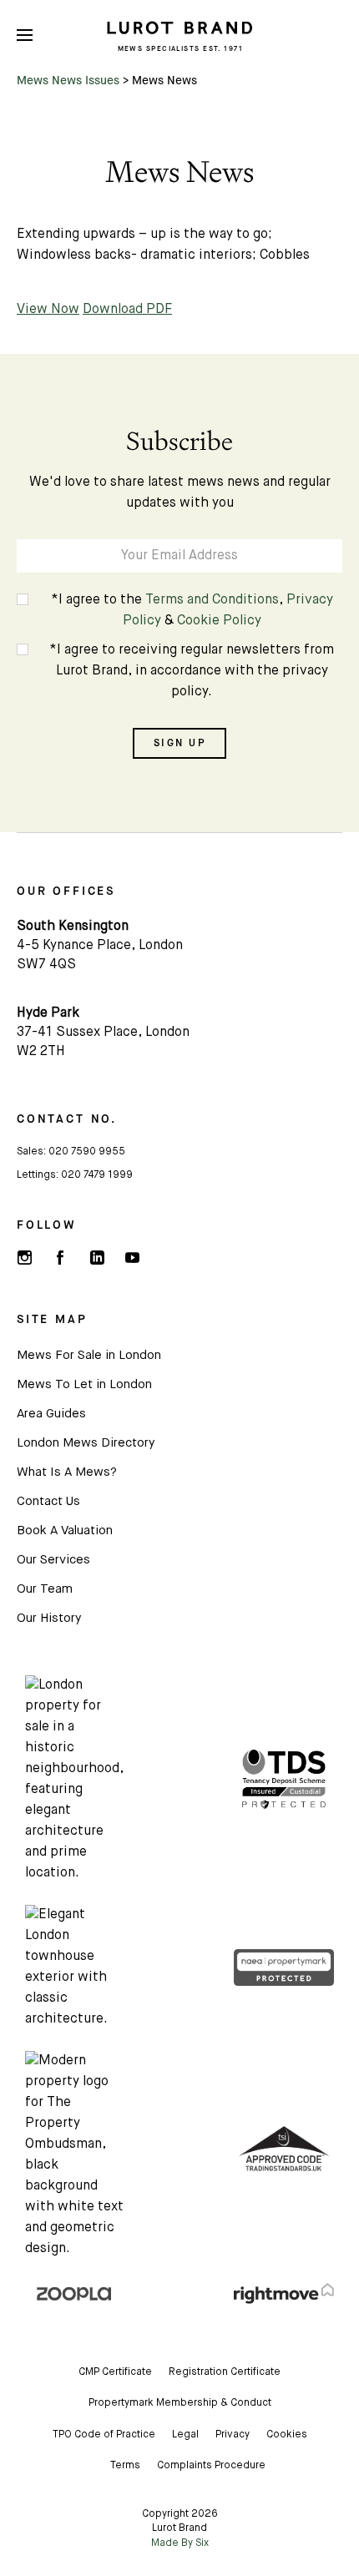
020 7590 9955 (87, 1152)
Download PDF (127, 310)
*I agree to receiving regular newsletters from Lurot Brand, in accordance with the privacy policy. (192, 671)
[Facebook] (60, 1258)
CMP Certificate (115, 2372)
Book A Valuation (65, 1530)
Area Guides (51, 1414)
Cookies (287, 2435)
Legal (185, 2435)
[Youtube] (132, 1258)
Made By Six (180, 2543)
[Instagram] (24, 1258)
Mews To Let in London (84, 1384)
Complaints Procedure (211, 2466)
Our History (49, 1618)
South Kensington (73, 927)
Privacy (233, 2435)
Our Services (53, 1560)
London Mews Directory (86, 1443)
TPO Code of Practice (104, 2435)
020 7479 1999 (97, 1175)
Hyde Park (48, 1013)
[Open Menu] (25, 35)
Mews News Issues (68, 80)
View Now (48, 310)
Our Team (45, 1589)
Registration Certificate (225, 2372)
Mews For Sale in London (89, 1355)
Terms (125, 2466)
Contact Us (48, 1501)
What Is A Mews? (67, 1472)
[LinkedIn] (96, 1258)
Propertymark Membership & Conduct (180, 2403)
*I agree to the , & (192, 611)
